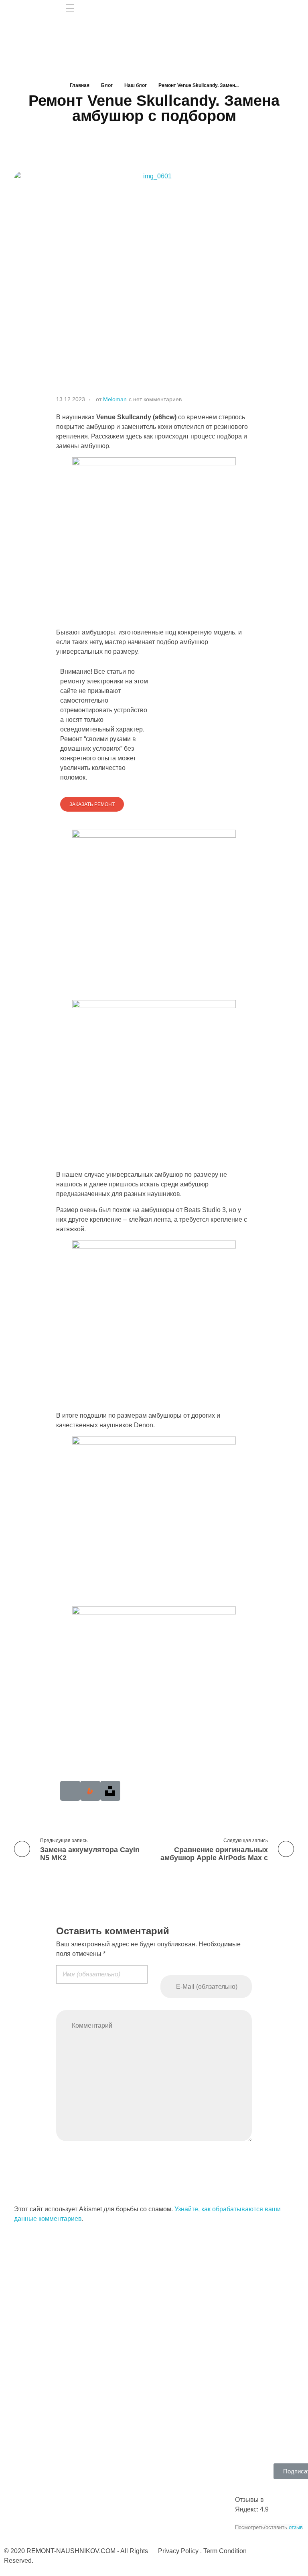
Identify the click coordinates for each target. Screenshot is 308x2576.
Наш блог (136, 85)
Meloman (115, 399)
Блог (107, 85)
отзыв (296, 2527)
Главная (80, 85)
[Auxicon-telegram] (70, 1791)
